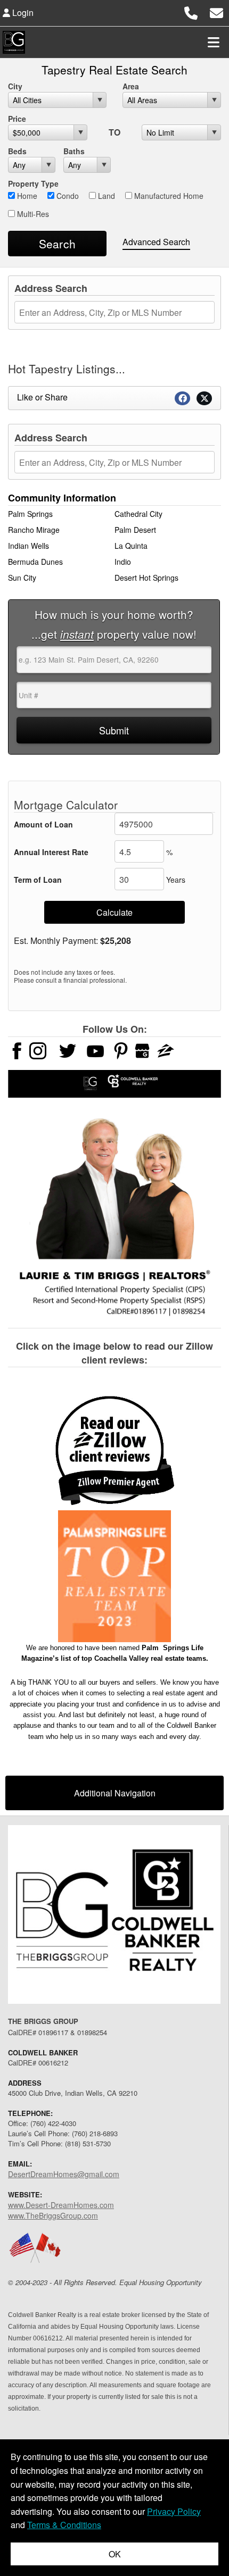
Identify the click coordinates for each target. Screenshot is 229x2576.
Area (131, 86)
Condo (67, 196)
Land (105, 196)
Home (26, 196)
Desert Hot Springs (146, 578)
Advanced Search (156, 242)
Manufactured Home (168, 196)
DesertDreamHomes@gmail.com (64, 2174)
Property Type (33, 183)
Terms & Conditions (64, 2525)
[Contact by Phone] (191, 11)
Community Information (62, 498)
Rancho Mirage (34, 530)
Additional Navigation (115, 1793)
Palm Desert (135, 530)
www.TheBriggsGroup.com (53, 2215)
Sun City (22, 578)
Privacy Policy (174, 2511)
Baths (74, 151)
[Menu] (214, 42)
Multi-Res (32, 214)
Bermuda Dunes (35, 562)
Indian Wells (28, 546)
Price (17, 119)
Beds (17, 151)
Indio (123, 562)
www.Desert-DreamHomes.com (61, 2205)
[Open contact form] (216, 11)
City (15, 86)
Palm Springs (30, 514)
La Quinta (131, 546)
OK (115, 2554)
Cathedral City (138, 514)
